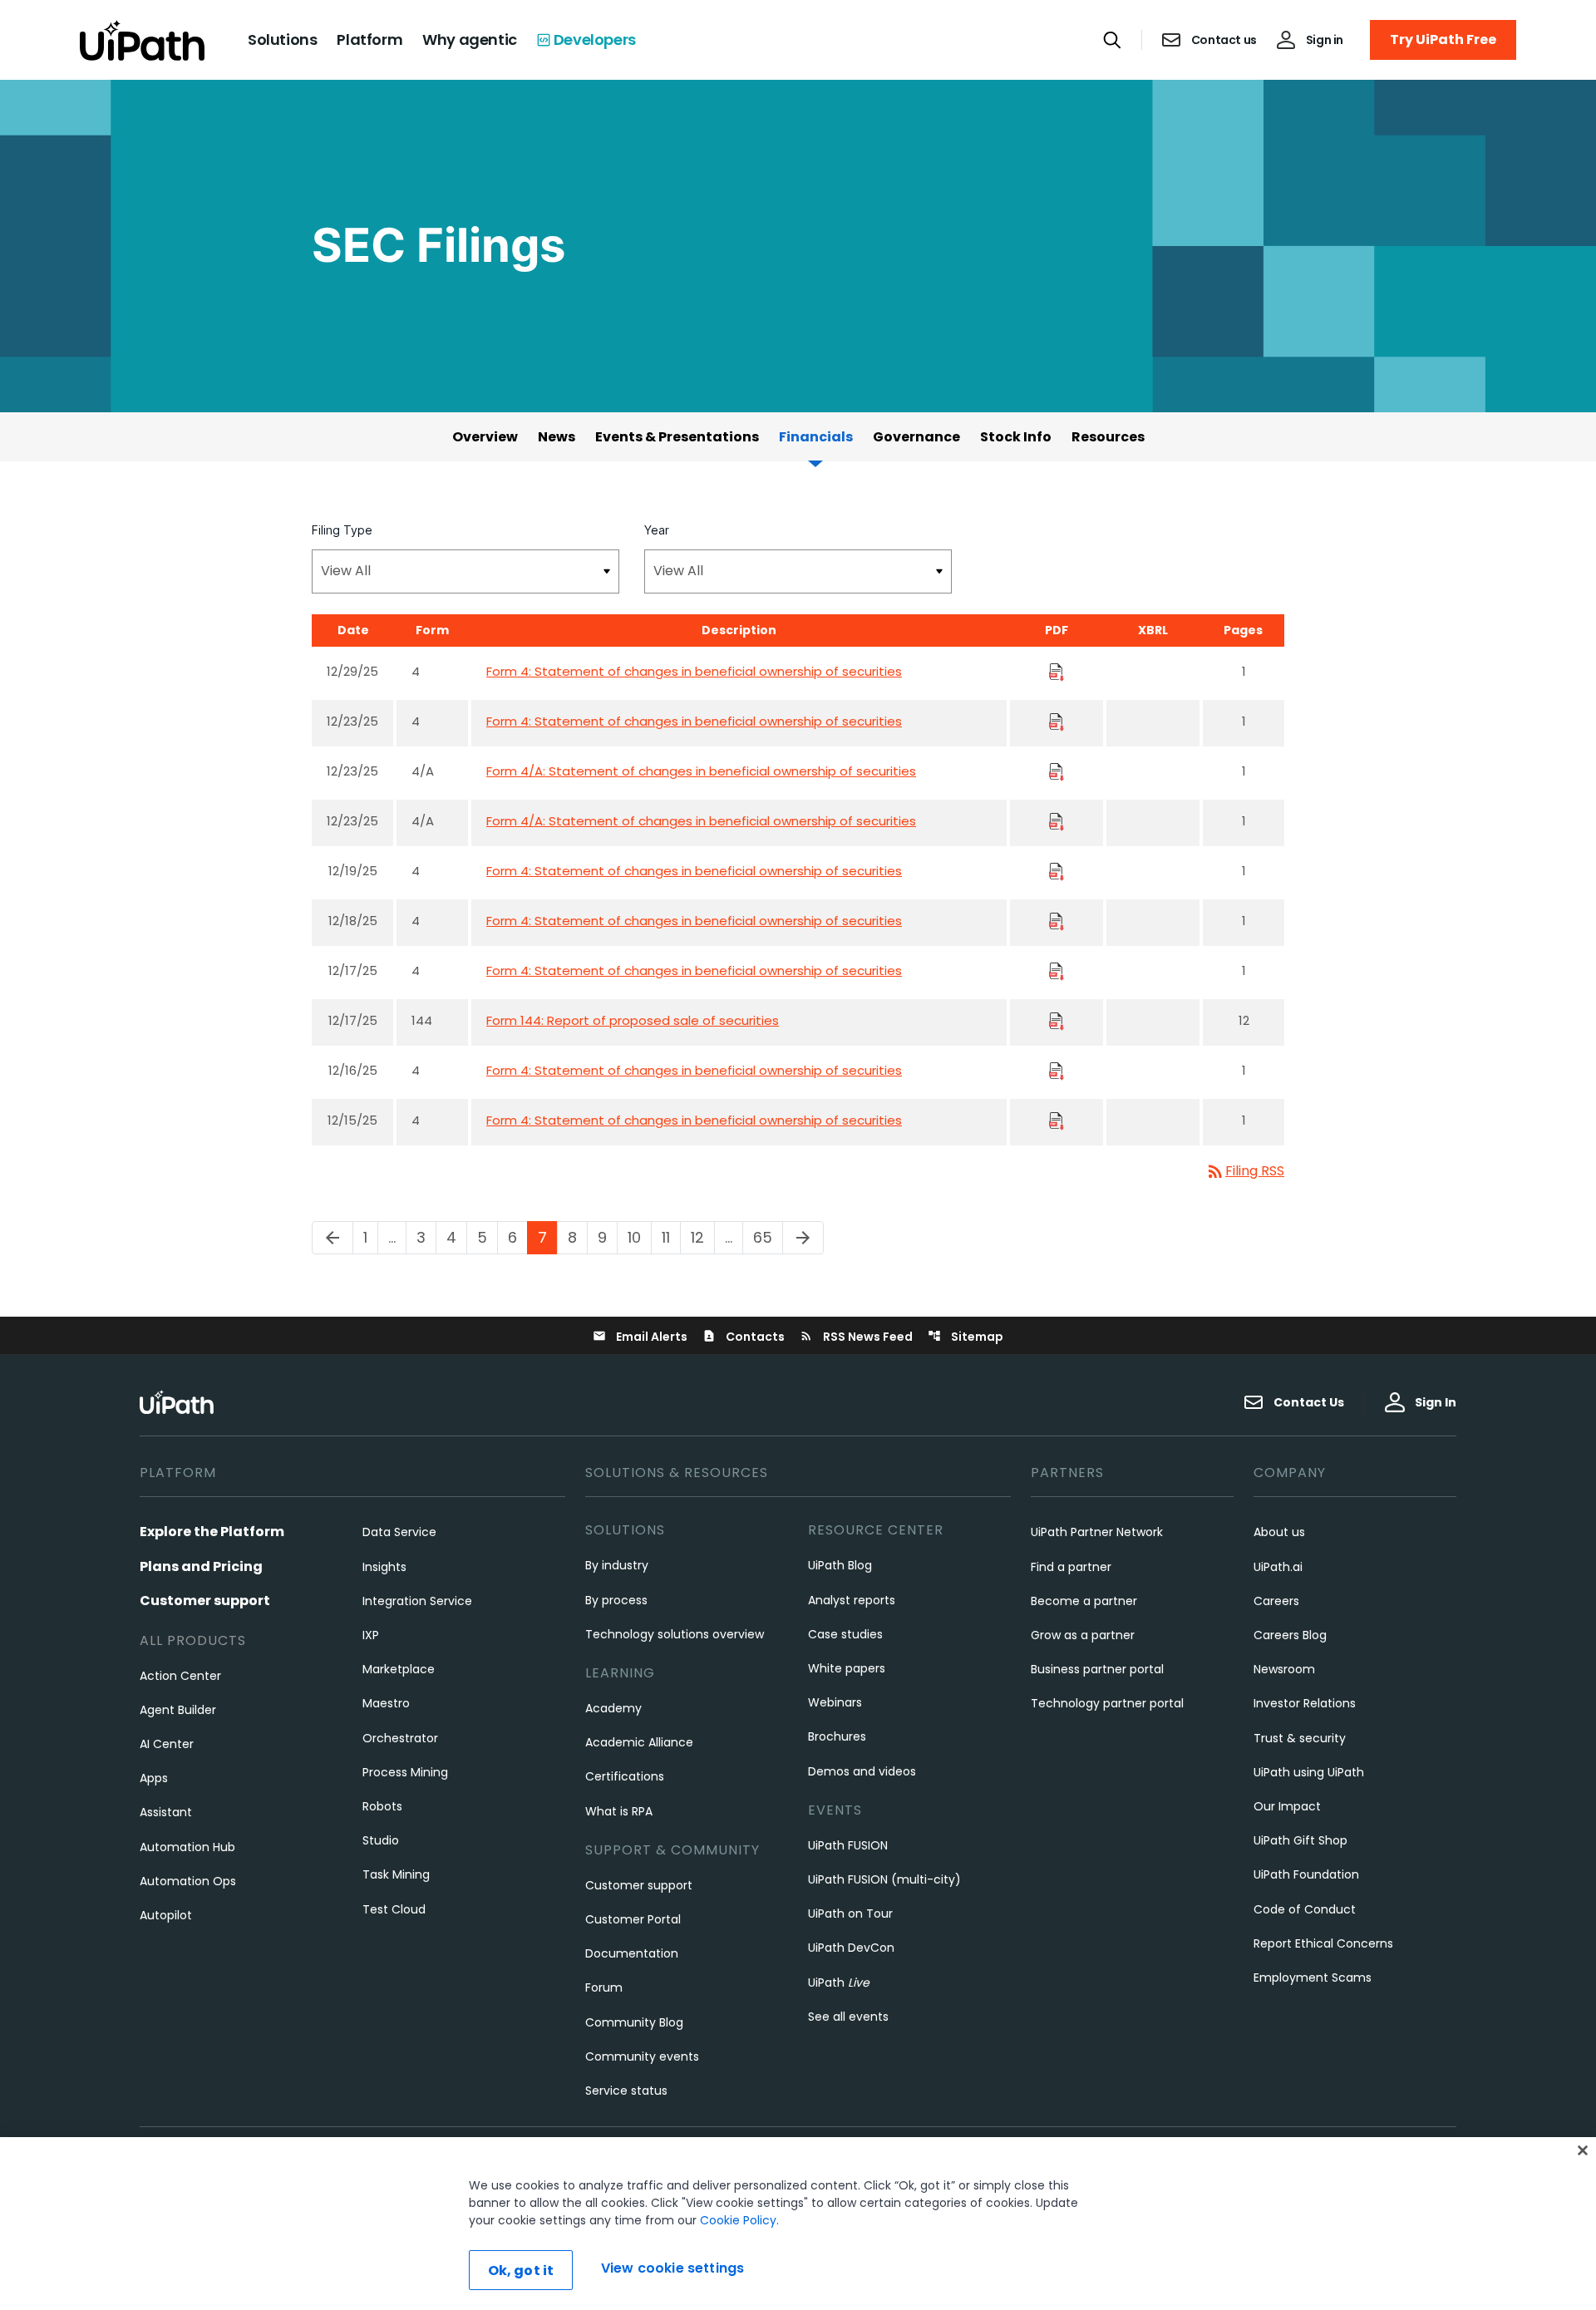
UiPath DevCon (851, 1948)
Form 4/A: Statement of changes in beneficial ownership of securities (701, 771)
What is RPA (619, 1811)
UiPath (839, 1982)
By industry (617, 1565)
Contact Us (1309, 1402)
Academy (613, 1708)
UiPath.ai (1278, 1567)
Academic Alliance (639, 1742)
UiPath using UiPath (1309, 1772)
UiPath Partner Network (1097, 1532)
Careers (1276, 1601)
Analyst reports (852, 1600)
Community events (642, 2056)
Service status (626, 2091)
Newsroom (1284, 1669)
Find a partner (1071, 1567)
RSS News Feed (856, 1337)
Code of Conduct (1305, 1909)
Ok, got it (521, 2271)
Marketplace (399, 1669)
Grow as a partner (1083, 1635)
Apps (154, 1778)
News (557, 437)
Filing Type (342, 530)
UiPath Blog (840, 1565)
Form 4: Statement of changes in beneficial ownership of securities (694, 671)
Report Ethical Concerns (1323, 1943)
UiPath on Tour (850, 1914)
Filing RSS (1245, 1171)
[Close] (1583, 2150)
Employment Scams (1313, 1978)
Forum (604, 1987)
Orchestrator (400, 1738)
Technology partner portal (1107, 1703)
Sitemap (965, 1337)
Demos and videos (862, 1771)
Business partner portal (1097, 1669)
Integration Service (417, 1601)
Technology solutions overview (675, 1634)
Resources (1108, 437)
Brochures (837, 1736)
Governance (916, 437)
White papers (847, 1668)
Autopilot (166, 1915)
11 (671, 1237)
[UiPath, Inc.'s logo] (179, 1402)
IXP (371, 1635)
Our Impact (1287, 1806)
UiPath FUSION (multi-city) (884, 1879)
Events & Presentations (677, 437)
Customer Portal (633, 1919)
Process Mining (405, 1772)
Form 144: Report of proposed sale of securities (633, 1020)
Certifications (625, 1776)
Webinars (835, 1702)
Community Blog (634, 2022)
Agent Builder (178, 1710)
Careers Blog (1290, 1635)
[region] (798, 2224)
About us (1279, 1532)
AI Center (167, 1744)
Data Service (399, 1532)
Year (657, 530)
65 (768, 1237)
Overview (485, 437)
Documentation (632, 1953)
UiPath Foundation (1306, 1874)
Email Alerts (640, 1337)
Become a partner (1084, 1601)
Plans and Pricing (201, 1566)
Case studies (845, 1634)
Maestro (386, 1703)
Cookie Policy (738, 2220)
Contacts (744, 1337)
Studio (381, 1840)
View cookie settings (672, 2268)
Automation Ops (188, 1881)
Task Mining (396, 1874)
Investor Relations (1305, 1703)
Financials (816, 437)
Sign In (1436, 1402)
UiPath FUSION (848, 1845)
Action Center (180, 1676)
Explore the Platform (212, 1532)
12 (702, 1237)
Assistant (166, 1812)
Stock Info (1016, 437)
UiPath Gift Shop (1300, 1840)
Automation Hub (187, 1847)
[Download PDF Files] (1057, 671)
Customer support (205, 1601)
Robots (382, 1806)
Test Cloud (394, 1909)
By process (616, 1600)
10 (639, 1237)
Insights (384, 1567)
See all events (848, 2017)
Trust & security (1300, 1738)
